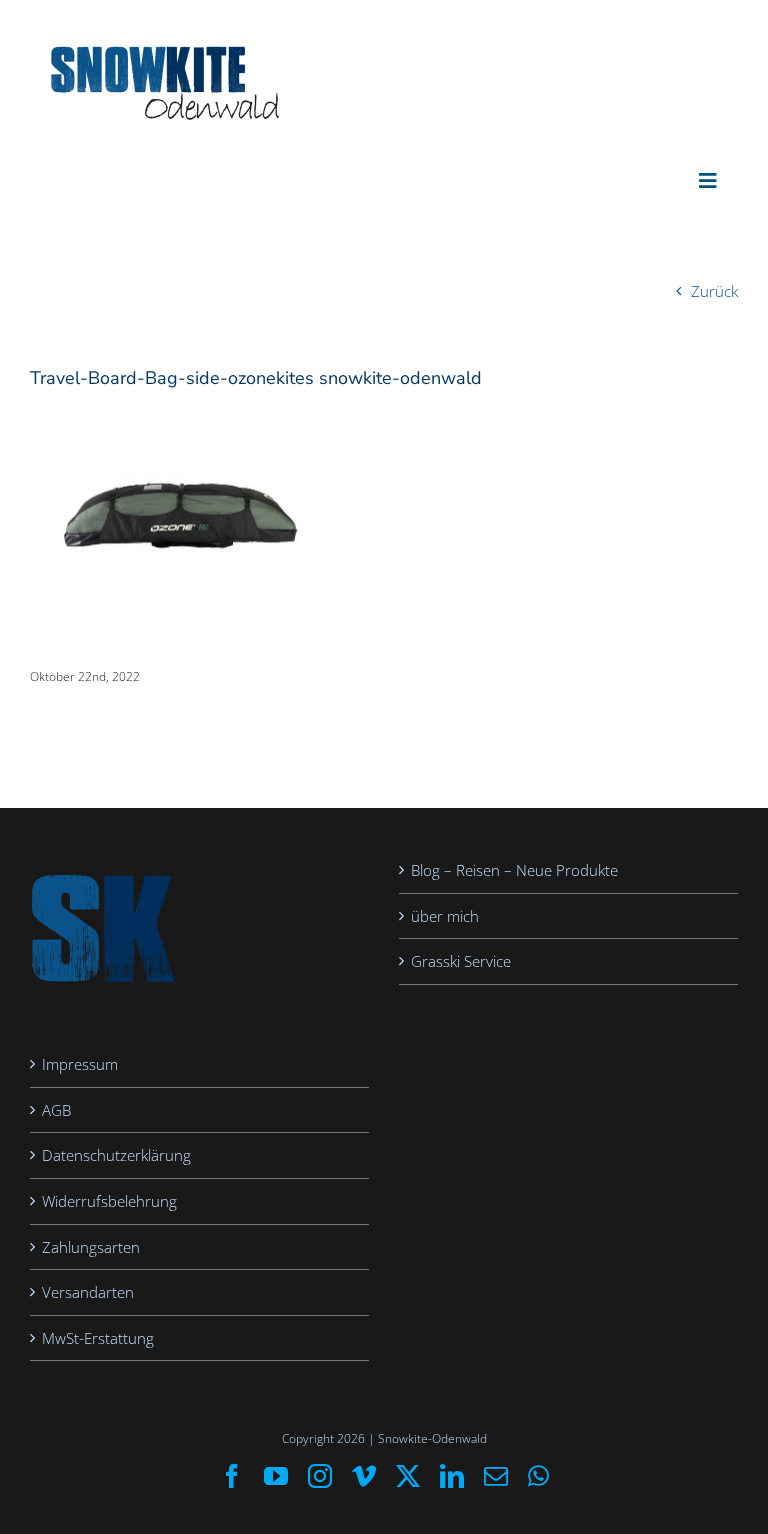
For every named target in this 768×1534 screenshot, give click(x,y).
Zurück (714, 291)
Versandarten (88, 1292)
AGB (56, 1110)
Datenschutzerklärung (116, 1155)
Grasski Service (461, 961)
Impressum (80, 1064)
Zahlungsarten (91, 1247)
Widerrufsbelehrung (109, 1201)
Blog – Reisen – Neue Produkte (514, 870)
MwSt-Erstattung (98, 1338)
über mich (445, 916)
